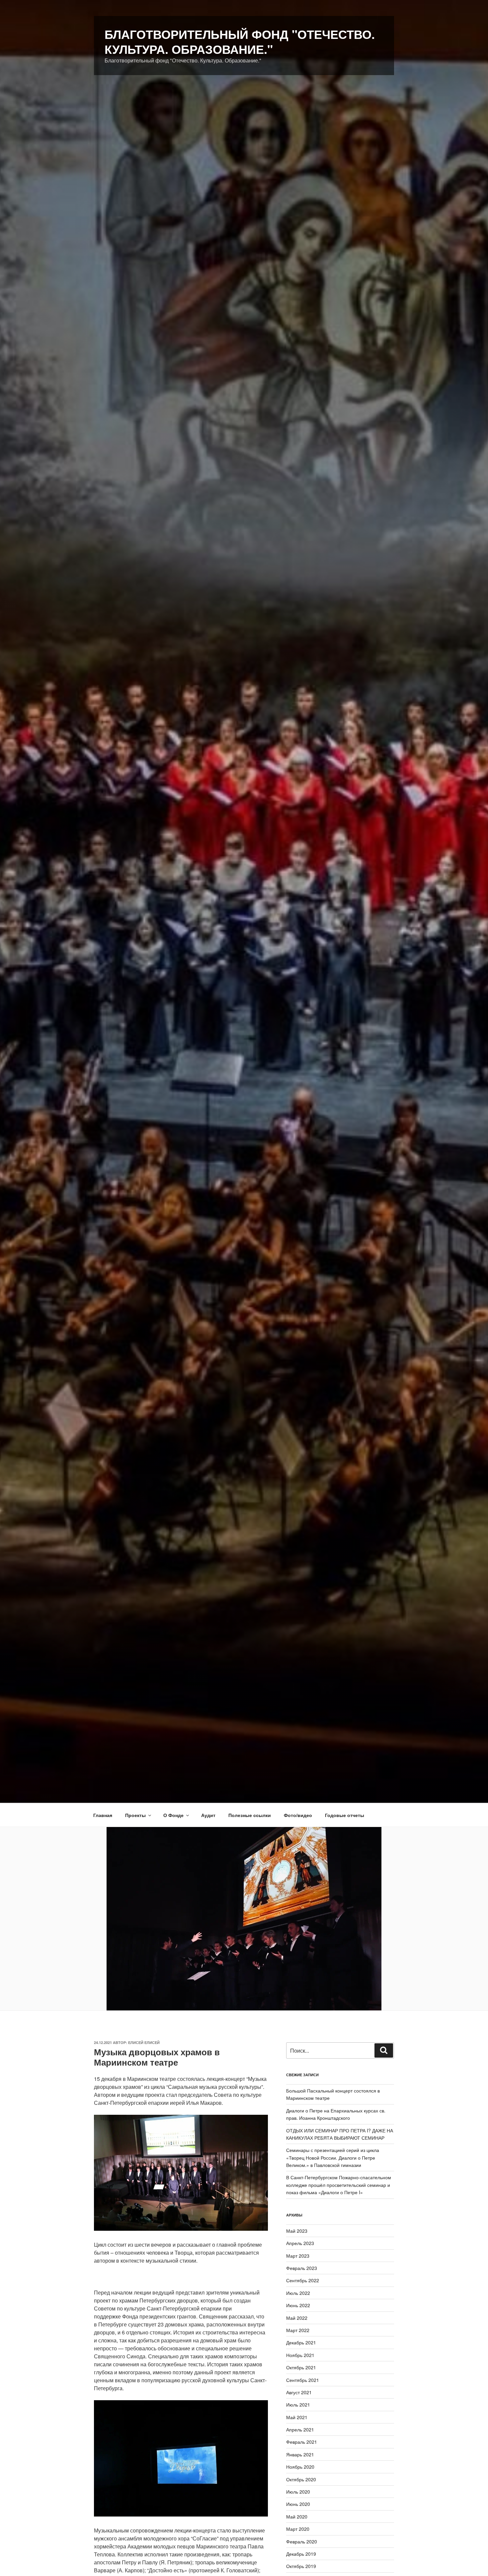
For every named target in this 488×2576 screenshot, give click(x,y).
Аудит (208, 1815)
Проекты (135, 1815)
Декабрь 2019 (301, 2554)
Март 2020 (298, 2529)
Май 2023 (297, 2231)
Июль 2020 (298, 2492)
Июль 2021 (298, 2405)
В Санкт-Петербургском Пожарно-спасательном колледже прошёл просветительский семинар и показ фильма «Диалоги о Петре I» (339, 2185)
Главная (103, 1815)
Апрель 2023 (300, 2243)
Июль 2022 (298, 2293)
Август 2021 (299, 2392)
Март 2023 (298, 2256)
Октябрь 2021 (301, 2367)
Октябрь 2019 (301, 2566)
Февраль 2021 (302, 2442)
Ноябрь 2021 (300, 2355)
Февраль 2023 (302, 2268)
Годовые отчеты (345, 1815)
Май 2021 (297, 2417)
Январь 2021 (300, 2454)
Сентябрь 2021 (303, 2380)
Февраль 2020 (302, 2541)
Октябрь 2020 (301, 2479)
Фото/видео (298, 1815)
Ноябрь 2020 (300, 2467)
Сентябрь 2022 (303, 2280)
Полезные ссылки (250, 1815)
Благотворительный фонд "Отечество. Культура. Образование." (240, 41)
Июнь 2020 (298, 2504)
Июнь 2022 (298, 2305)
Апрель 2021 (300, 2429)
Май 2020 (297, 2517)
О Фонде (173, 1815)
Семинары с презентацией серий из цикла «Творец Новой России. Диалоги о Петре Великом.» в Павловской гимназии (333, 2157)
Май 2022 (297, 2318)
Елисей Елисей (144, 2042)
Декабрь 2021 (301, 2342)
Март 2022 (298, 2330)
